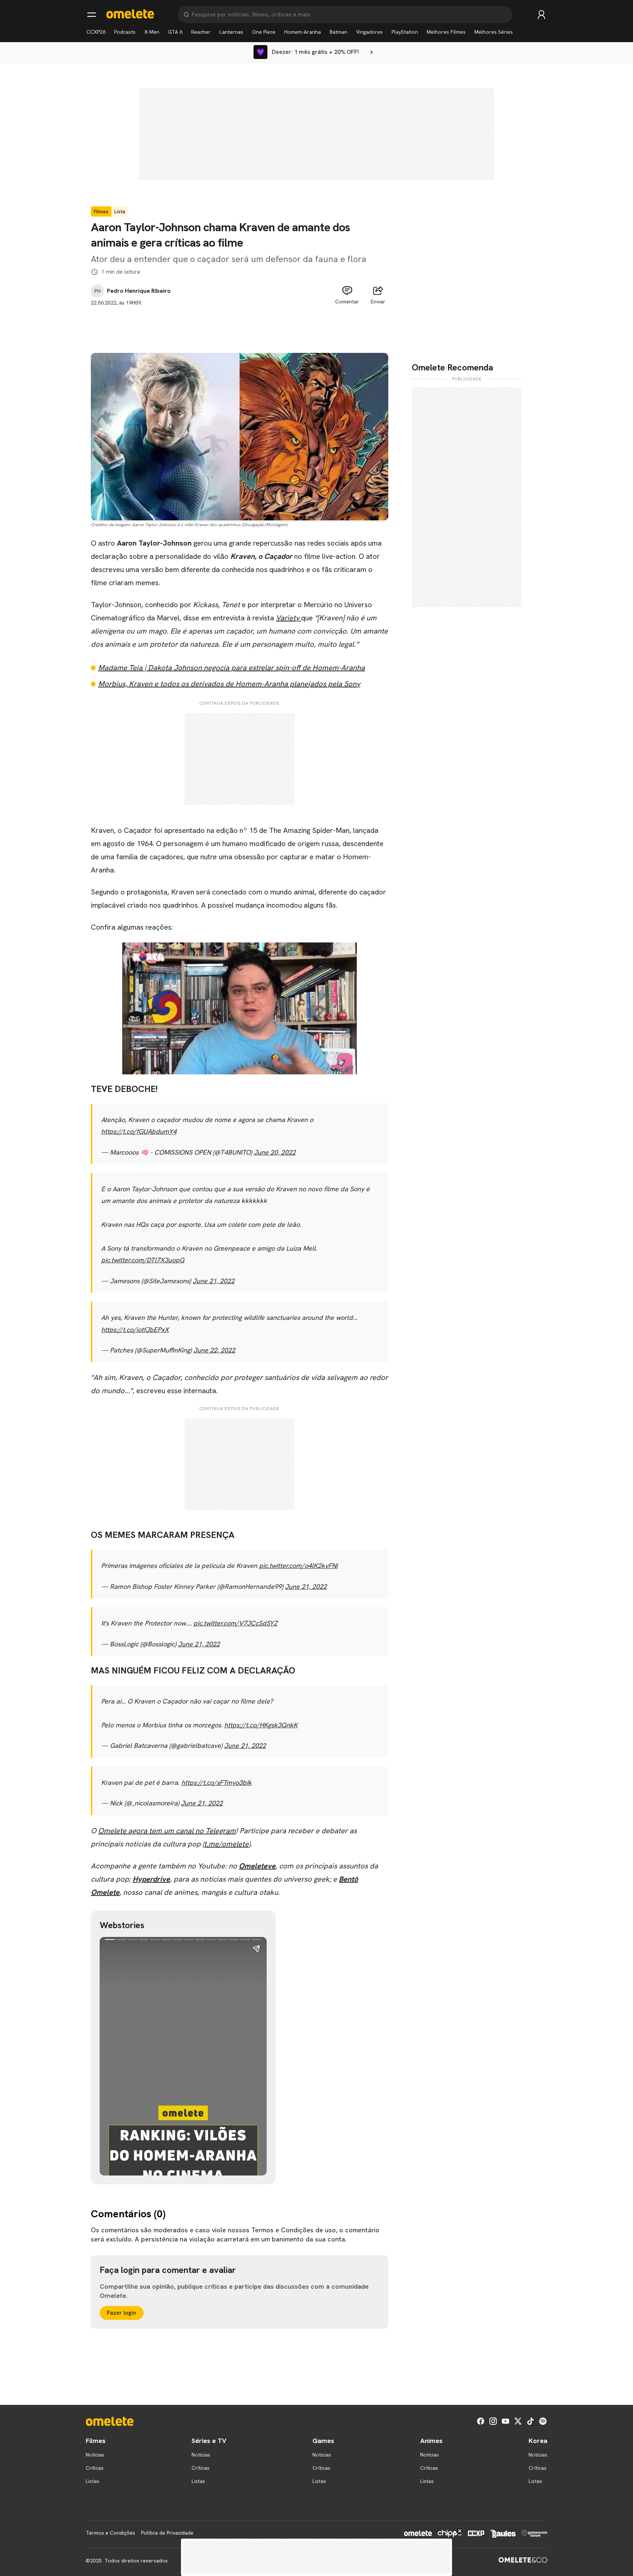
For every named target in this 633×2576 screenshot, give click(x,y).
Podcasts (125, 32)
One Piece (264, 32)
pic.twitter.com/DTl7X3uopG (143, 1260)
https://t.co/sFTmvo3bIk (216, 1782)
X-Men (152, 32)
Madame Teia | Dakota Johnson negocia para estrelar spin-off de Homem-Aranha (232, 668)
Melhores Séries (494, 32)
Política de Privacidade (167, 2533)
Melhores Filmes (446, 32)
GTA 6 (175, 32)
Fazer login (122, 2313)
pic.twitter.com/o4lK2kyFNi (298, 1566)
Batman (338, 32)
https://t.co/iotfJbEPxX (135, 1330)
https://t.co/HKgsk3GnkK (261, 1725)
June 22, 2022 (214, 1350)
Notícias (95, 2455)
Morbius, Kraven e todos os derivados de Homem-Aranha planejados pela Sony (229, 684)
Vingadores (369, 32)
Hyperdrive (151, 1879)
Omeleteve (257, 1866)
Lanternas (231, 32)
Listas (92, 2481)
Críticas (95, 2468)
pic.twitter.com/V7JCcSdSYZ (235, 1623)
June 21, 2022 (214, 1281)
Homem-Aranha (303, 32)
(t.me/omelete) (226, 1844)
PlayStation (405, 32)
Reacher (201, 32)
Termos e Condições (110, 2533)
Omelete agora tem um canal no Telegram (167, 1831)
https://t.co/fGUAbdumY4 (139, 1131)
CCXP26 (96, 32)
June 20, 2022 (275, 1152)
